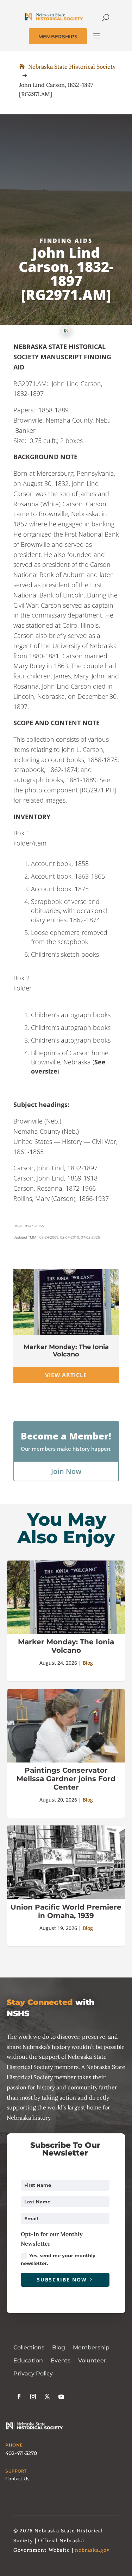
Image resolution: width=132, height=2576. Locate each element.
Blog (88, 1663)
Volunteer (92, 2360)
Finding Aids (66, 241)
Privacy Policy (33, 2374)
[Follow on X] (47, 2397)
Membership (91, 2347)
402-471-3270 (21, 2453)
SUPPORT (16, 2471)
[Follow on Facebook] (19, 2397)
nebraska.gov (92, 2550)
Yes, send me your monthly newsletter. (58, 2259)
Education (28, 2360)
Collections (29, 2347)
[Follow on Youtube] (61, 2397)
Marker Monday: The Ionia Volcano (66, 1351)
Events (61, 2360)
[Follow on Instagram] (33, 2397)
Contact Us (17, 2479)
